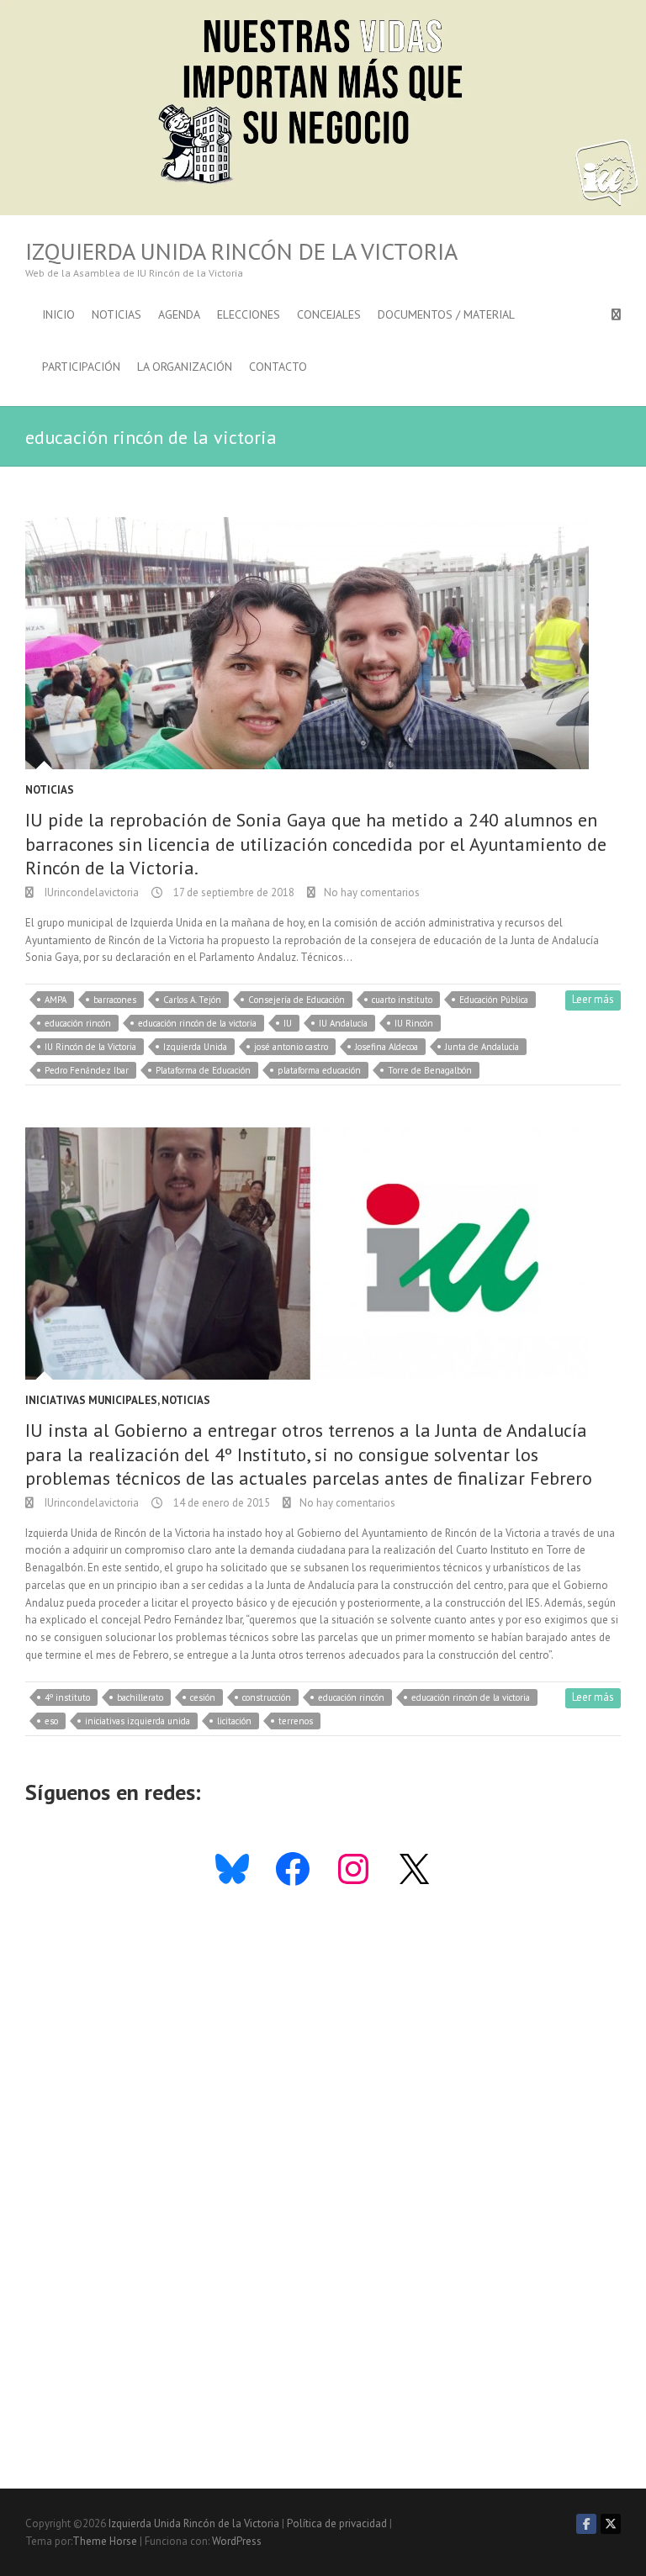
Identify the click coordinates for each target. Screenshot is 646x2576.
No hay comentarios (372, 892)
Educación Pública (494, 1000)
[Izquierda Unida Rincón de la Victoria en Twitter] (611, 2524)
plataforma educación (319, 1070)
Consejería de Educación (297, 1000)
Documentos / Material (446, 314)
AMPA (56, 1000)
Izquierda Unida (195, 1047)
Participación (81, 367)
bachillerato (140, 1697)
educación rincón (78, 1023)
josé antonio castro (291, 1047)
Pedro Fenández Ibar (87, 1070)
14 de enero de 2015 (220, 1503)
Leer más (593, 999)
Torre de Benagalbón (430, 1070)
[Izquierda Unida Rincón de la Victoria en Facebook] (586, 2524)
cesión (203, 1697)
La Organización (185, 367)
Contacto (278, 367)
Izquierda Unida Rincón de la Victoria (241, 251)
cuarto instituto (402, 1000)
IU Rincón (414, 1023)
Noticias (116, 314)
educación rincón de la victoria (197, 1023)
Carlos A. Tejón (192, 1000)
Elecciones (249, 314)
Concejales (329, 314)
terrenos (296, 1721)
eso (51, 1721)
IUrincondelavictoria (90, 892)
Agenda (179, 314)
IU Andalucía (343, 1023)
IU (288, 1023)
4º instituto (67, 1697)
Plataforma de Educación (203, 1070)
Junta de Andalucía (482, 1047)
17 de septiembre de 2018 (233, 892)
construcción (267, 1697)
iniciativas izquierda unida (138, 1721)
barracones (115, 1000)
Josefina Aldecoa (387, 1047)
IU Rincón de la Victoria (90, 1047)
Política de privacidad (337, 2523)
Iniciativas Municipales (91, 1400)
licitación (234, 1721)
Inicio (58, 314)
